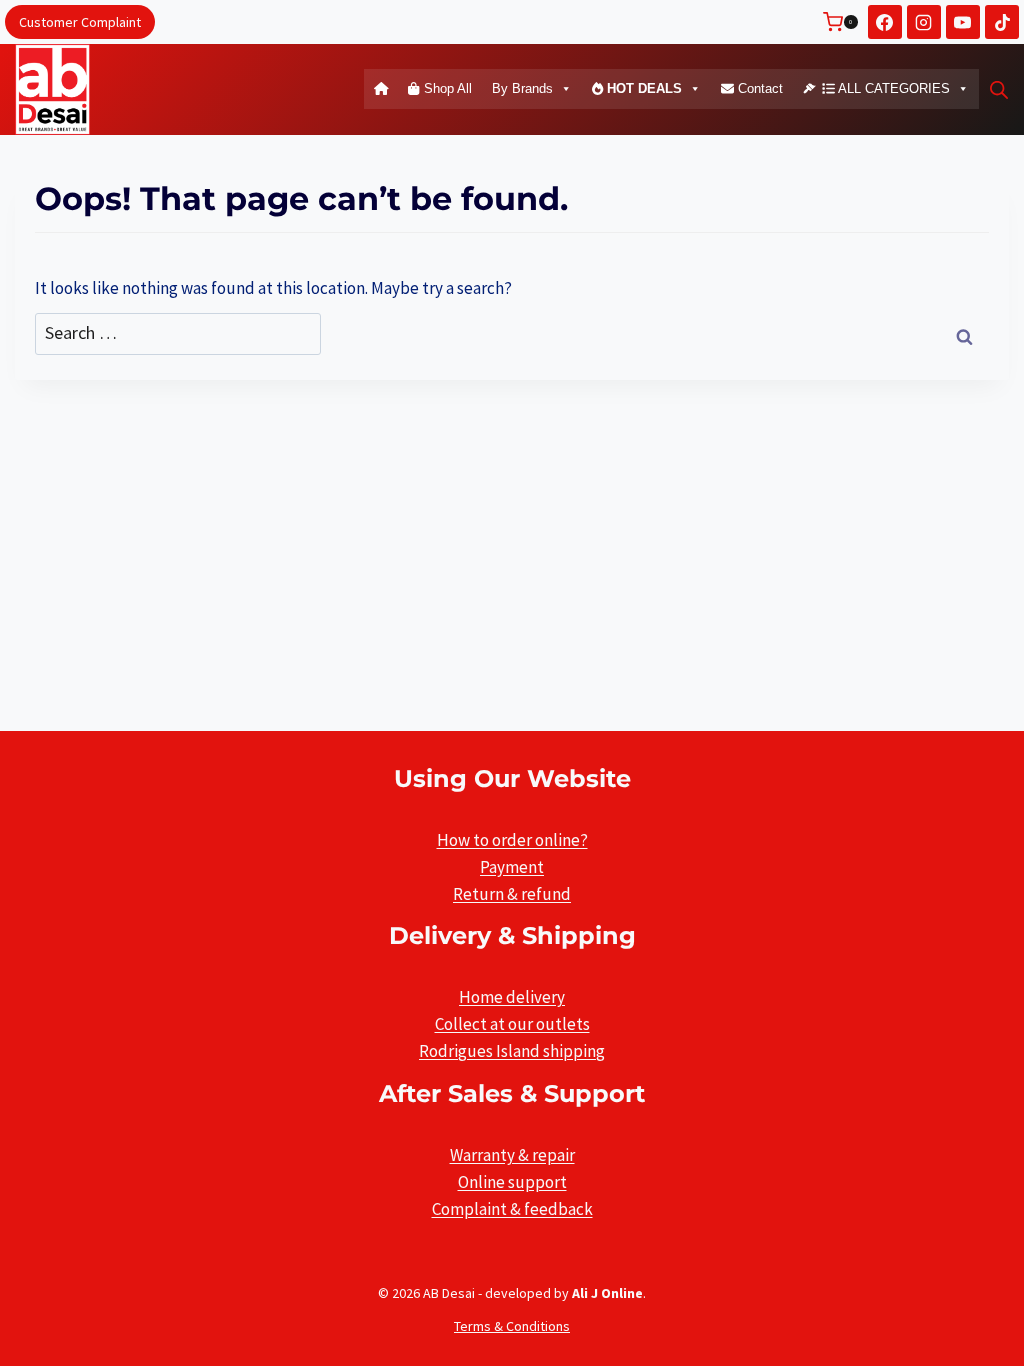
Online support (512, 1182)
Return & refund (512, 894)
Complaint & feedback (512, 1209)
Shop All (446, 88)
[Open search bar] (999, 90)
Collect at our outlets (512, 1024)
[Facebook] (885, 22)
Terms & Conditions (512, 1326)
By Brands (522, 88)
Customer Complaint (80, 22)
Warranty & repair (512, 1155)
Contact (758, 88)
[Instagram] (924, 22)
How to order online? (512, 840)
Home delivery (512, 997)
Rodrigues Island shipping (512, 1051)
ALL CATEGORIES (892, 88)
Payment (512, 867)
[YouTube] (963, 22)
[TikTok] (1002, 22)
